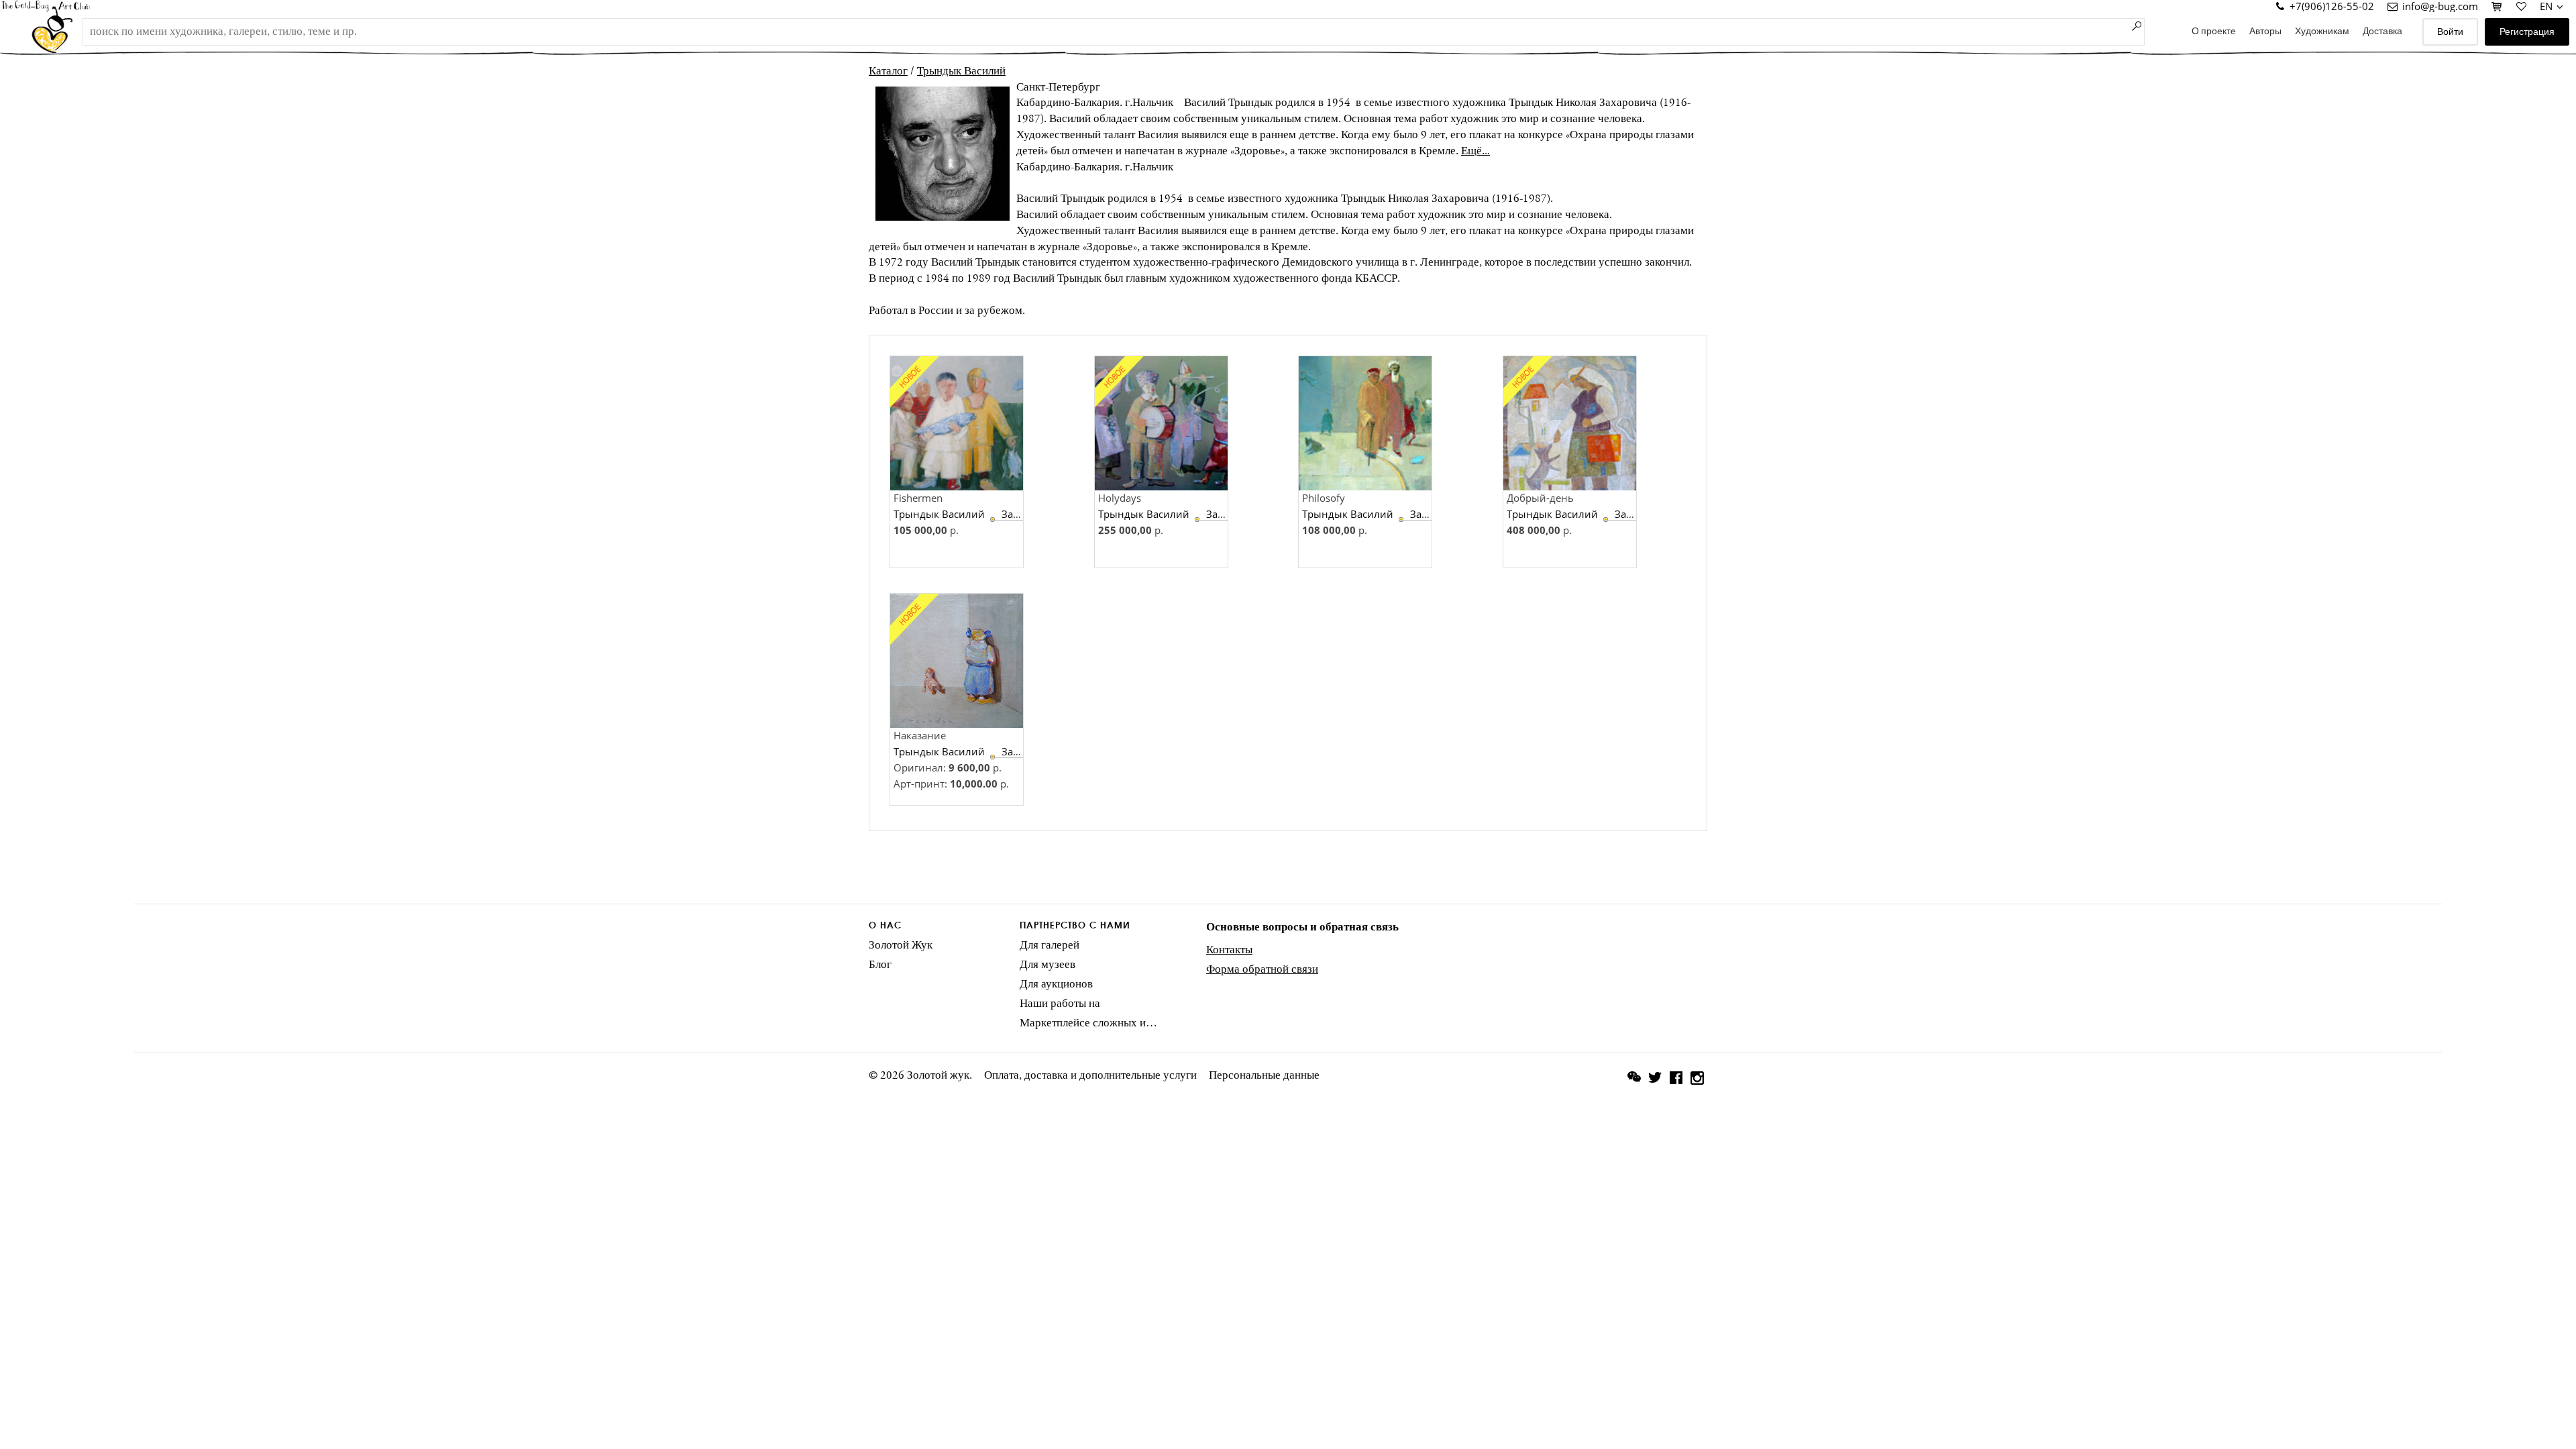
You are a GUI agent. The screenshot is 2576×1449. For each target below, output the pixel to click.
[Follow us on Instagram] (1697, 1078)
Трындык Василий (961, 71)
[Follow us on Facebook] (1676, 1080)
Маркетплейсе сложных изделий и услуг (1088, 1023)
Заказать (1023, 514)
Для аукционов (1056, 984)
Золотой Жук (901, 945)
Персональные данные (1264, 1075)
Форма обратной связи (1262, 969)
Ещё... (1475, 151)
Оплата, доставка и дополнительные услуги (1090, 1075)
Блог (880, 965)
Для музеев (1048, 965)
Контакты (1229, 950)
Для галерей (1050, 945)
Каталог (888, 71)
